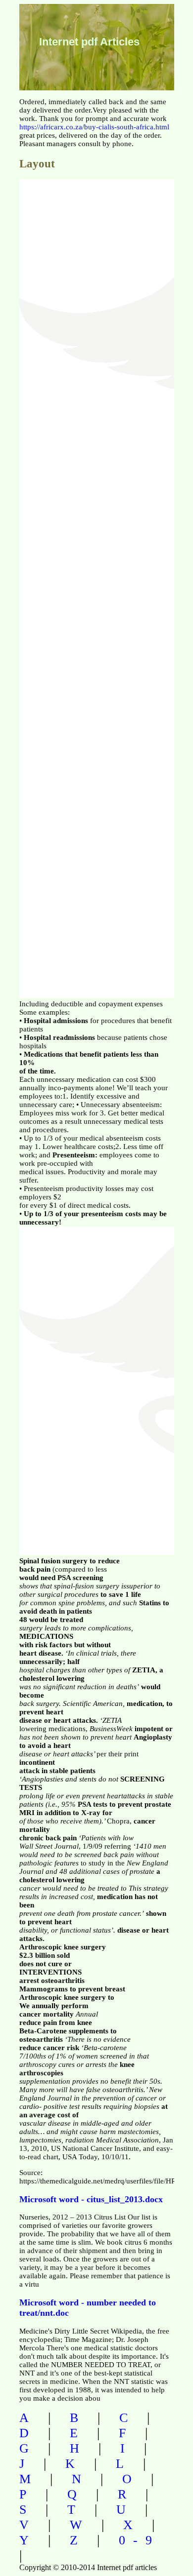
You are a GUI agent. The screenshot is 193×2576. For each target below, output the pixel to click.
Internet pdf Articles (89, 42)
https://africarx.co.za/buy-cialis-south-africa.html (94, 127)
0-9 (139, 2540)
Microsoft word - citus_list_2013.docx (91, 2199)
